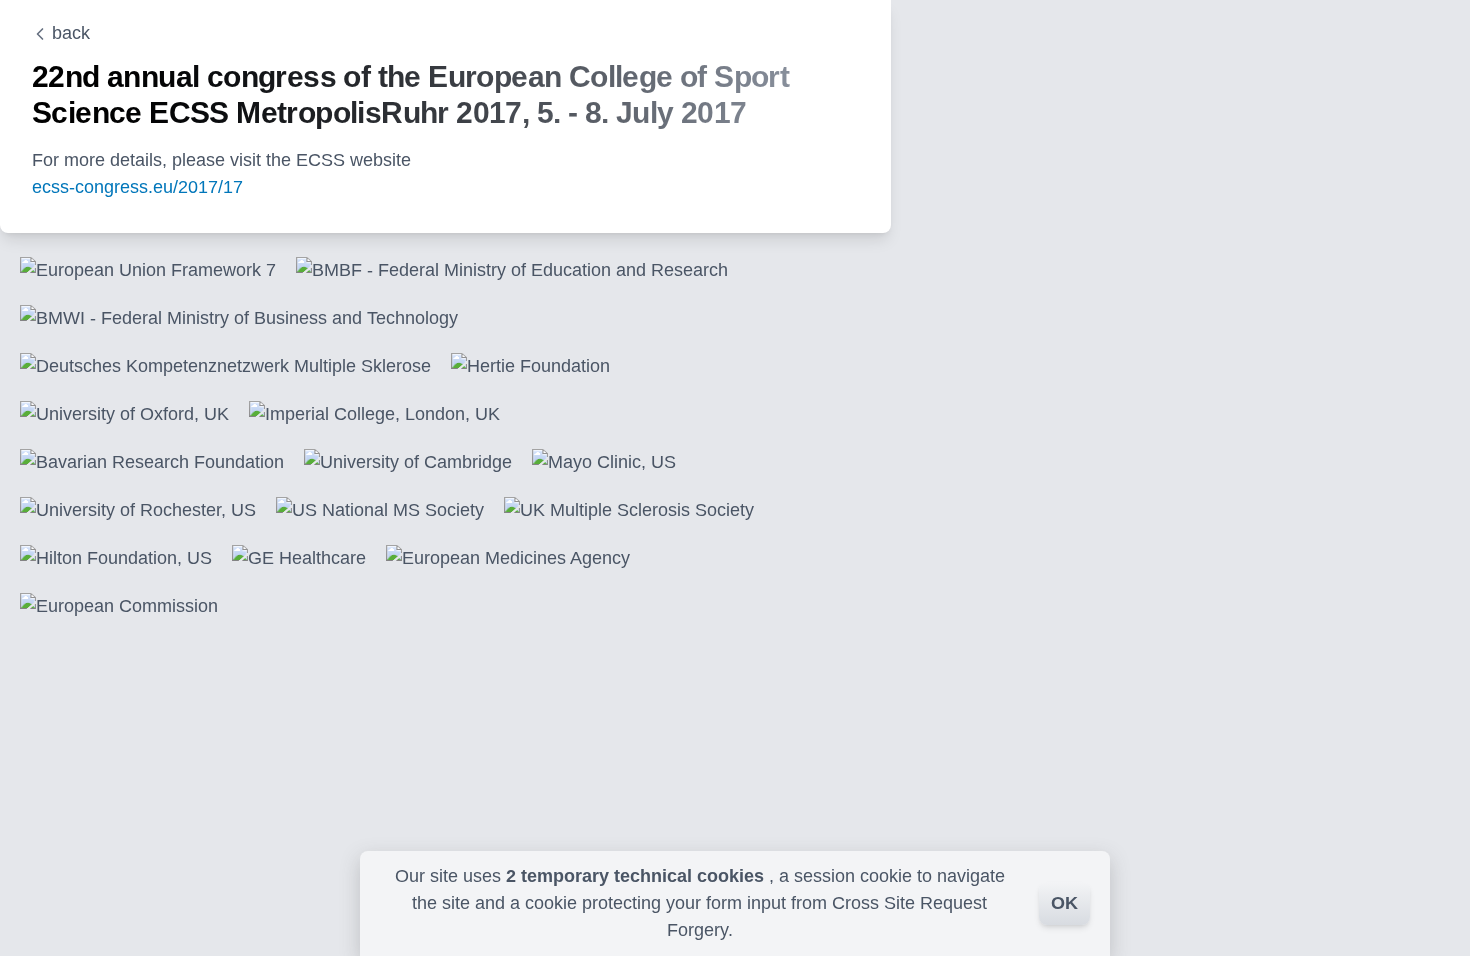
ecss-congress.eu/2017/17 (137, 187)
